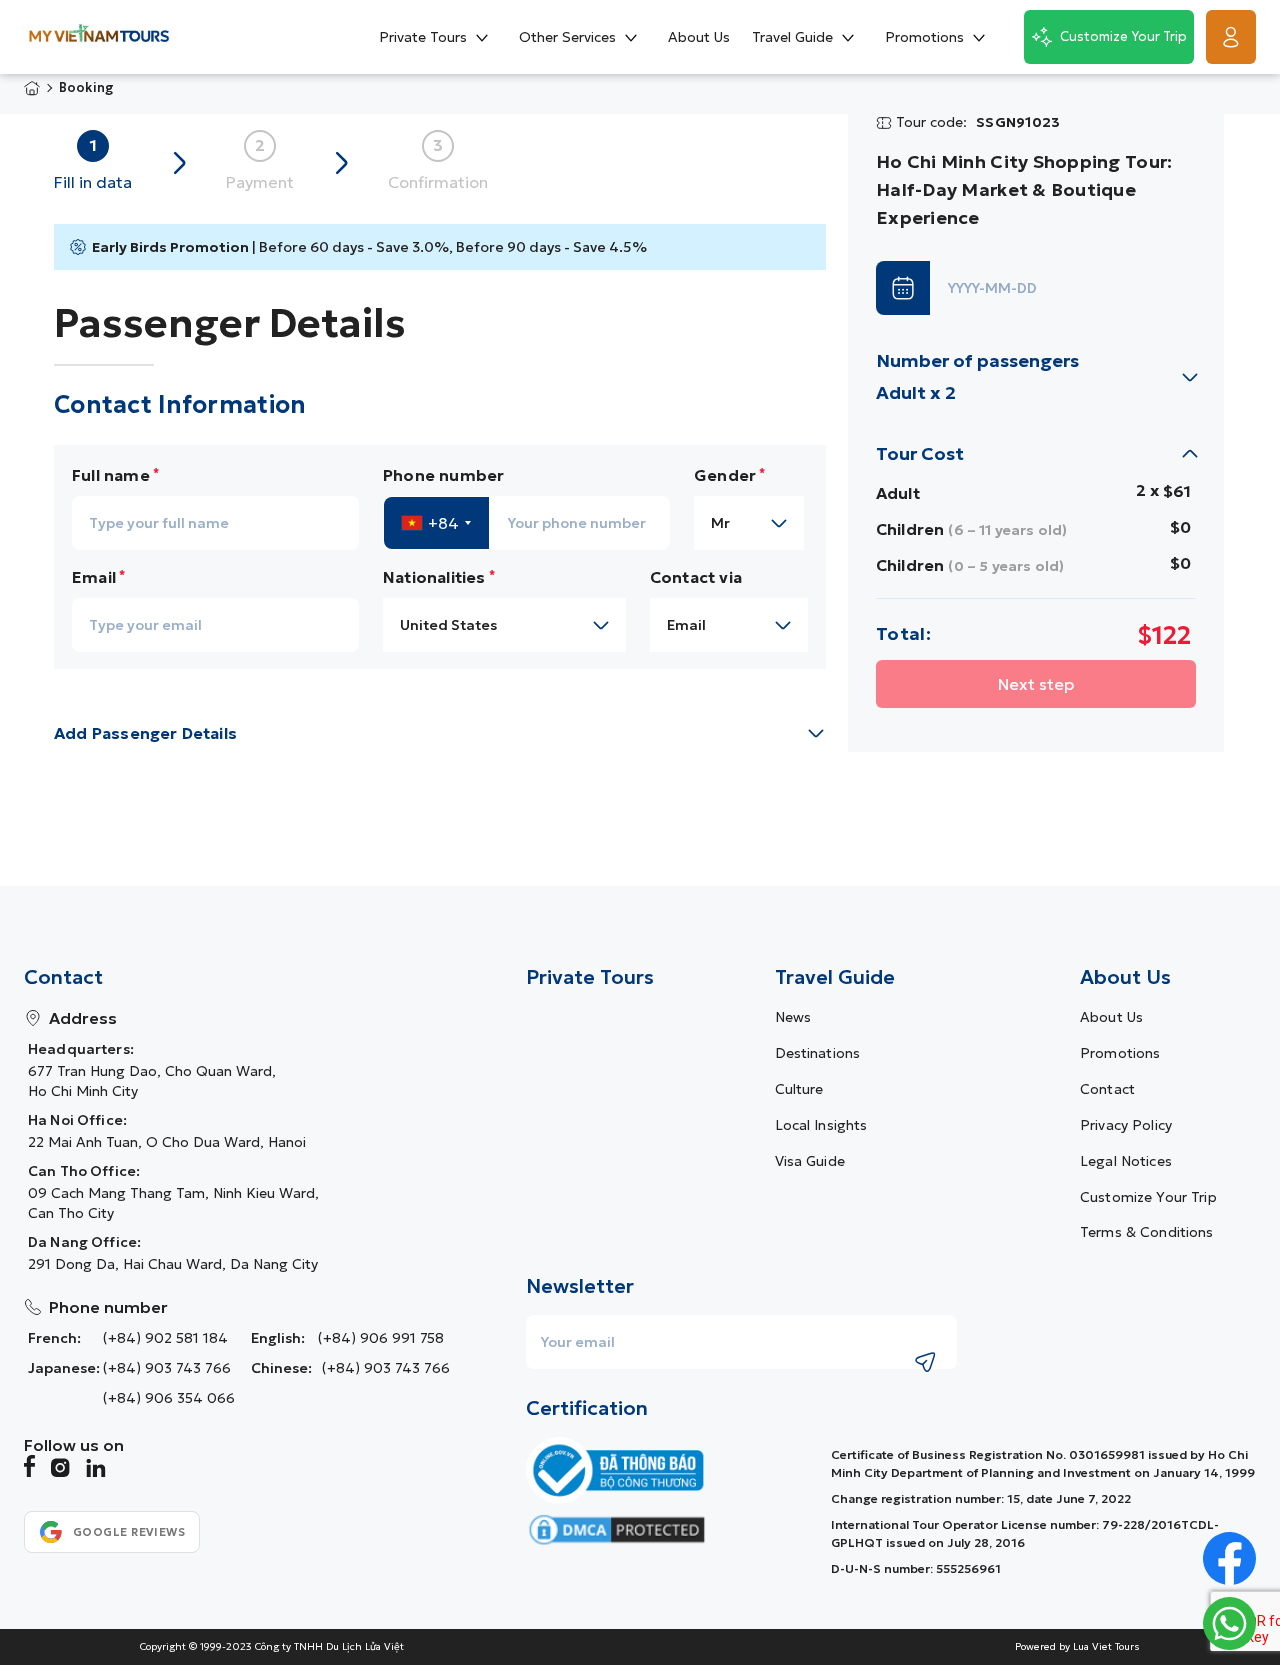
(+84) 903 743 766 (167, 1368)
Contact (1107, 1089)
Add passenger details (145, 733)
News (793, 1017)
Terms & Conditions (1147, 1232)
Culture (799, 1089)
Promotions (1120, 1053)
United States (448, 625)
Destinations (818, 1053)
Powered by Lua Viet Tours (1077, 1647)
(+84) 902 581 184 (165, 1338)
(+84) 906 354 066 (169, 1398)
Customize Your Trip (1148, 1197)
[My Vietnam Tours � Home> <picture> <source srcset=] (99, 36)
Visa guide (810, 1161)
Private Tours (590, 977)
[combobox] (436, 523)
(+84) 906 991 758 (381, 1338)
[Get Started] (1231, 37)
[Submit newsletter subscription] (925, 1362)
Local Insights (821, 1125)
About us (1111, 1017)
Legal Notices (1126, 1161)
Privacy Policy (1126, 1125)
